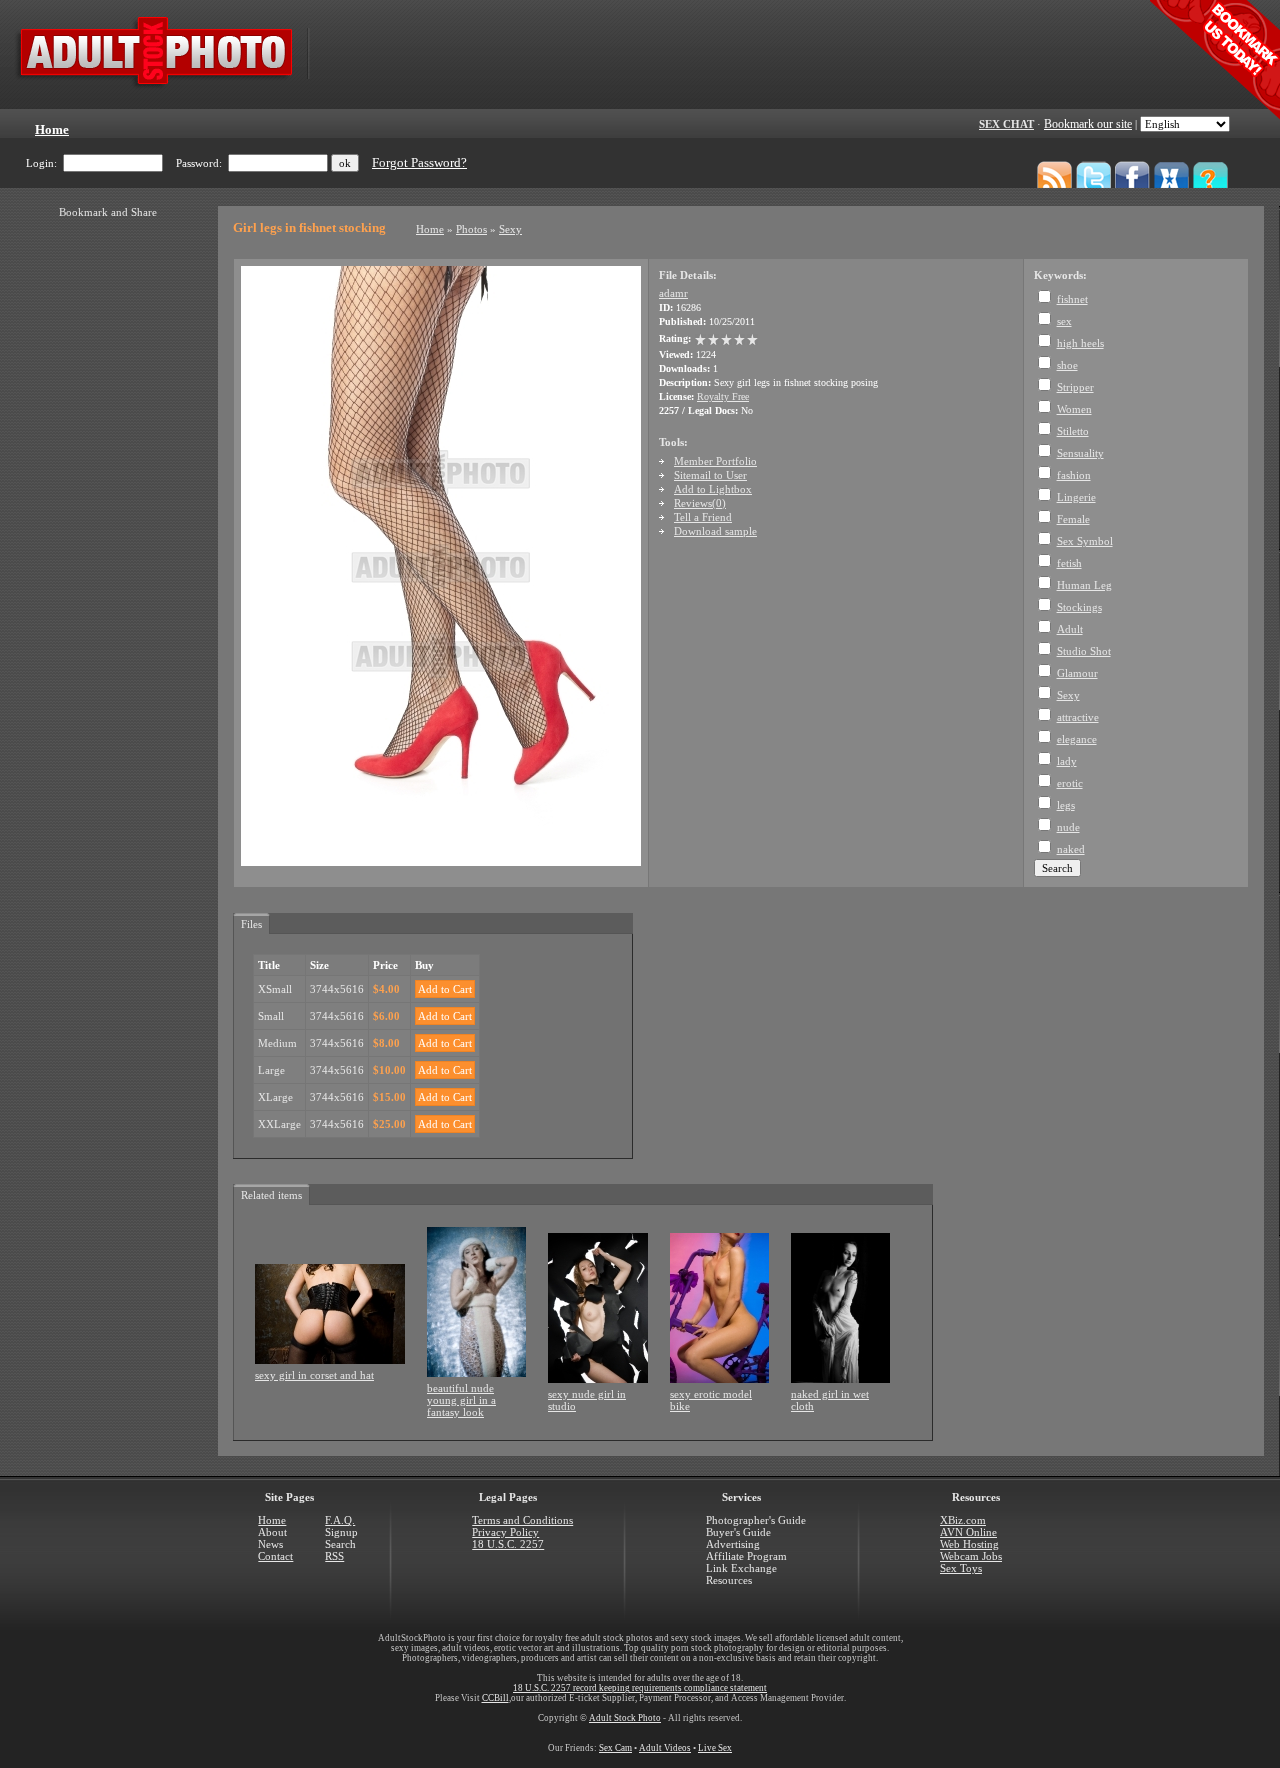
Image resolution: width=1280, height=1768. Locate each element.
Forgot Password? (419, 163)
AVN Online (968, 1532)
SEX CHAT (1006, 124)
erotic (1070, 783)
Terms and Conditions (522, 1520)
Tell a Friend (703, 517)
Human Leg (1084, 585)
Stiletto (1073, 431)
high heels (1080, 343)
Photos (471, 229)
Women (1074, 409)
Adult (1070, 629)
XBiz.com (963, 1520)
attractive (1078, 717)
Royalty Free (723, 396)
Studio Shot (1084, 651)
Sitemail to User (710, 475)
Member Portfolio (715, 461)
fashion (1074, 475)
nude (1068, 827)
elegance (1077, 739)
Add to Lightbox (713, 489)
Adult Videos (665, 1748)
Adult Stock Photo (625, 1718)
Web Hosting (969, 1544)
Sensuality (1080, 453)
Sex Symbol (1085, 541)
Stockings (1079, 607)
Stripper (1075, 387)
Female (1073, 519)
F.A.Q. (340, 1520)
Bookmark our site (1088, 124)
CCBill (495, 1698)
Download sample (715, 531)
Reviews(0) (700, 503)
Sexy (510, 229)
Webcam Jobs (971, 1556)
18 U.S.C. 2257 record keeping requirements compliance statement (640, 1688)
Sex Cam (615, 1748)
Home (430, 229)
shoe (1067, 365)
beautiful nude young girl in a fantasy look (461, 1400)
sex (1064, 321)
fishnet (1072, 299)
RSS (334, 1556)
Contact (275, 1556)
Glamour (1077, 673)
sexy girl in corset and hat (314, 1375)
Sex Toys (961, 1568)
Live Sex (715, 1748)
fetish (1069, 563)
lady (1067, 761)
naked (1071, 849)
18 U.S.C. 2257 (508, 1544)
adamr (673, 293)
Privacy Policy (505, 1532)
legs (1066, 805)
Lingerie (1076, 497)
